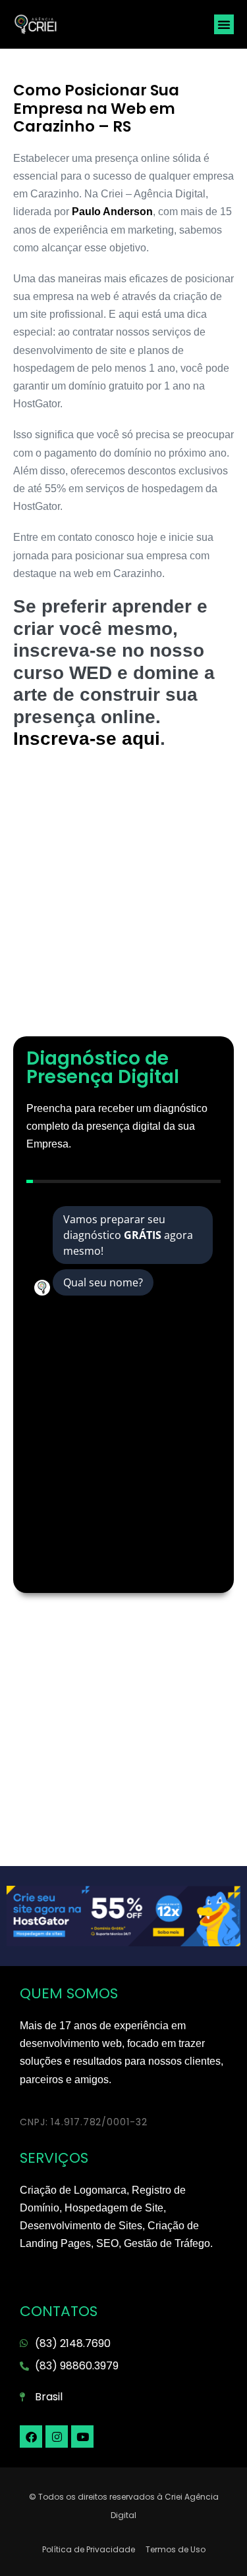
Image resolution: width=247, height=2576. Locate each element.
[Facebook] (31, 2437)
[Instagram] (57, 2437)
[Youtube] (82, 2437)
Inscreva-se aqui (87, 739)
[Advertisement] (123, 900)
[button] (224, 24)
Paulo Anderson (112, 212)
